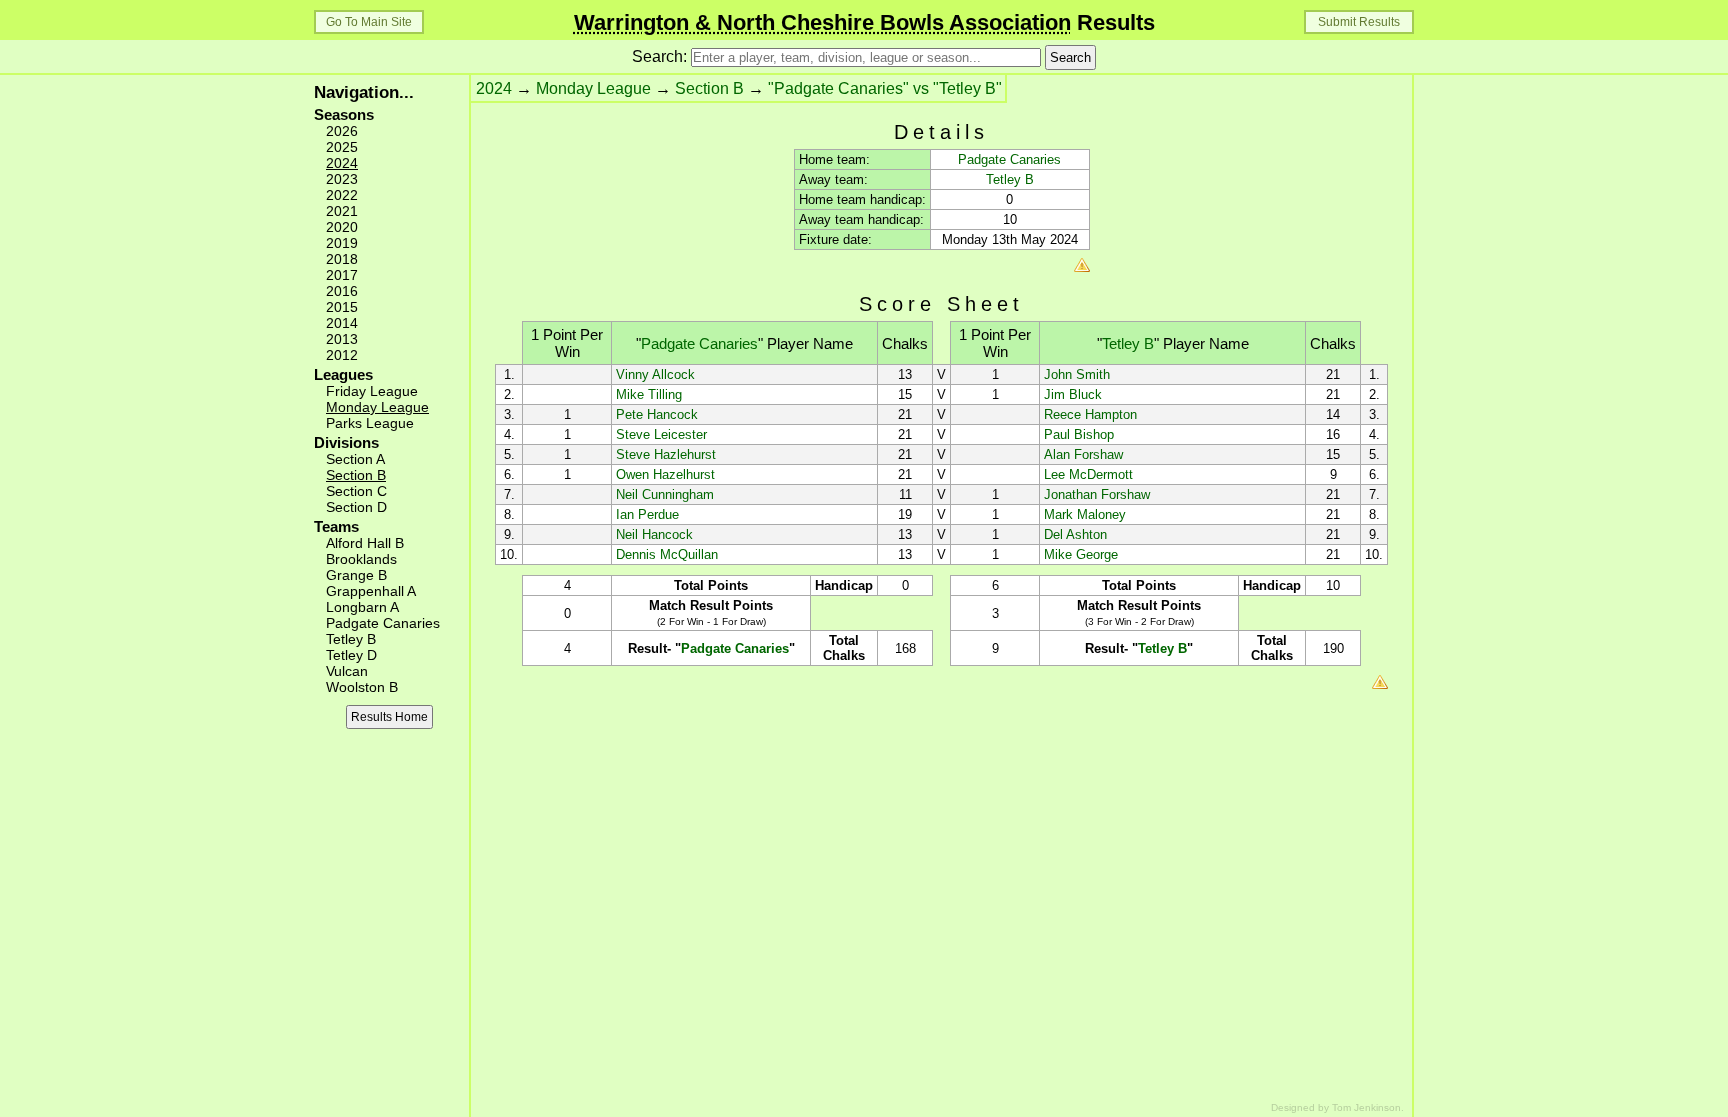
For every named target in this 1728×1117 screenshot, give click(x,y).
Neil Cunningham (665, 494)
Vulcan (347, 671)
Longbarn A (362, 607)
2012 (342, 355)
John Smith (1077, 374)
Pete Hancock (657, 414)
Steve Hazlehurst (666, 454)
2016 (342, 291)
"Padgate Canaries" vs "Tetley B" (885, 88)
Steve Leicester (661, 434)
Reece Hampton (1090, 414)
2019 (342, 243)
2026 (342, 131)
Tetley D (351, 655)
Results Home (389, 717)
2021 (342, 211)
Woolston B (362, 687)
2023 (342, 179)
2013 (342, 339)
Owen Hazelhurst (665, 474)
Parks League (370, 423)
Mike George (1081, 554)
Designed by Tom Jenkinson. (1337, 1107)
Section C (356, 491)
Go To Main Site (369, 22)
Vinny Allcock (655, 374)
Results (864, 22)
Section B (356, 475)
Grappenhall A (371, 591)
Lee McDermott (1088, 474)
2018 (342, 259)
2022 (342, 195)
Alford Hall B (365, 543)
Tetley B (351, 639)
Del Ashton (1075, 534)
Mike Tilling (649, 394)
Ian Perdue (647, 514)
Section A (355, 459)
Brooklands (361, 559)
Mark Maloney (1085, 514)
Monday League (377, 407)
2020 (342, 227)
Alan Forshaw (1083, 454)
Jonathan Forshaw (1097, 494)
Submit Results (1359, 22)
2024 (342, 163)
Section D (356, 507)
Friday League (372, 391)
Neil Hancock (654, 534)
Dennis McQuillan (667, 554)
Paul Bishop (1079, 434)
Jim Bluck (1073, 394)
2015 (342, 307)
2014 (342, 323)
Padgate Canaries (383, 623)
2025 (342, 147)
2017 (342, 275)
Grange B (356, 575)
